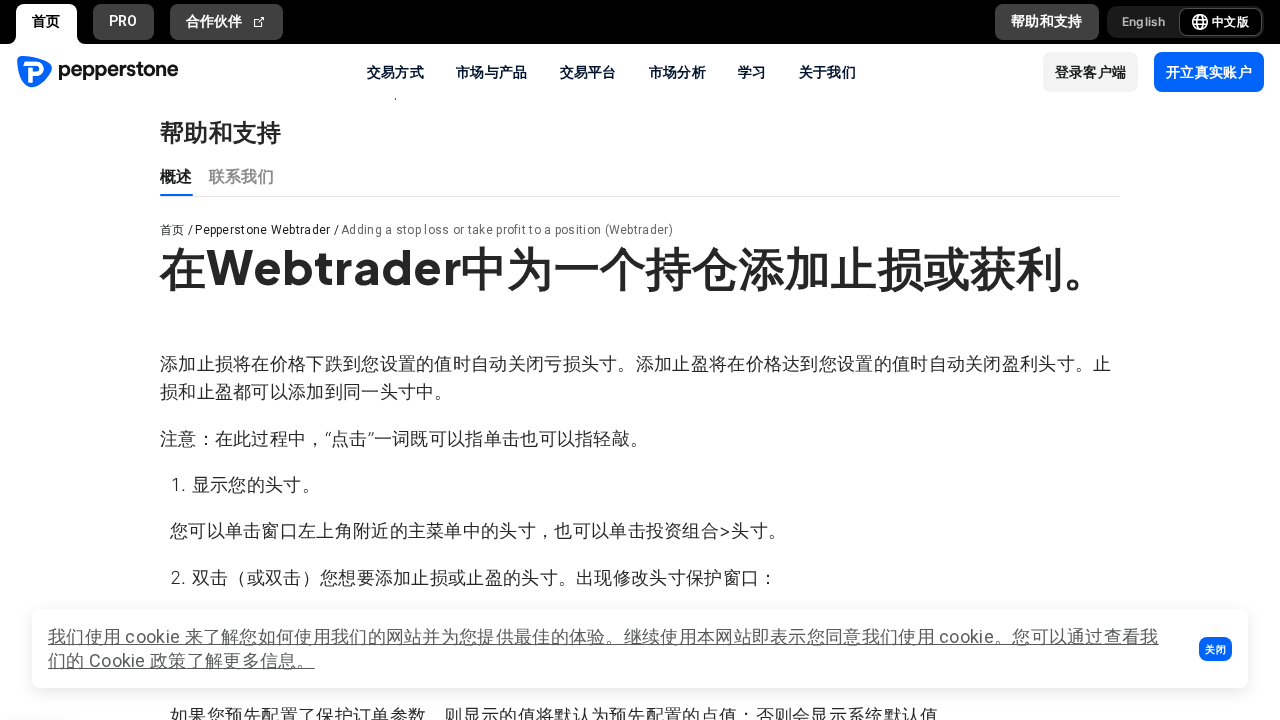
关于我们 (827, 71)
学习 (752, 71)
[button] (1215, 649)
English (1144, 21)
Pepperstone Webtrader (262, 230)
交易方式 (395, 71)
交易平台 (588, 71)
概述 (176, 175)
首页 (46, 21)
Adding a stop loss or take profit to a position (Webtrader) (507, 230)
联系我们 (241, 175)
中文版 (1230, 21)
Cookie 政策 (138, 660)
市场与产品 (492, 71)
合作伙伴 (214, 21)
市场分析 (677, 71)
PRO (123, 21)
